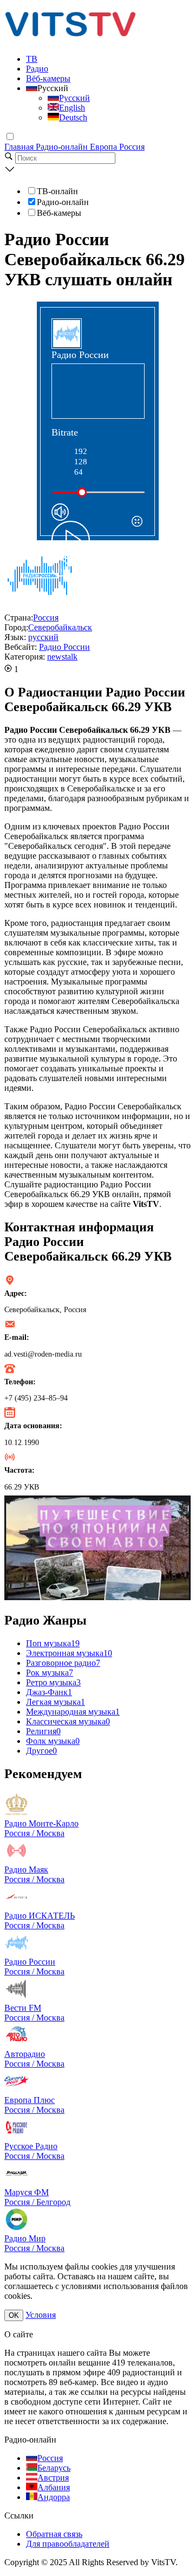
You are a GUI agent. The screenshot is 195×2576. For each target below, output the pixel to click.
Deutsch (73, 117)
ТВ (32, 59)
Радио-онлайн (63, 147)
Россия (132, 147)
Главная (20, 147)
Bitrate (65, 432)
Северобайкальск (60, 627)
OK (14, 2315)
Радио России (64, 647)
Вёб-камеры (48, 78)
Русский (74, 98)
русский (43, 637)
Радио (37, 69)
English (72, 108)
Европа (105, 147)
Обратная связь (54, 2534)
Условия (41, 2315)
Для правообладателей (68, 2544)
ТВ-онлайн (57, 191)
